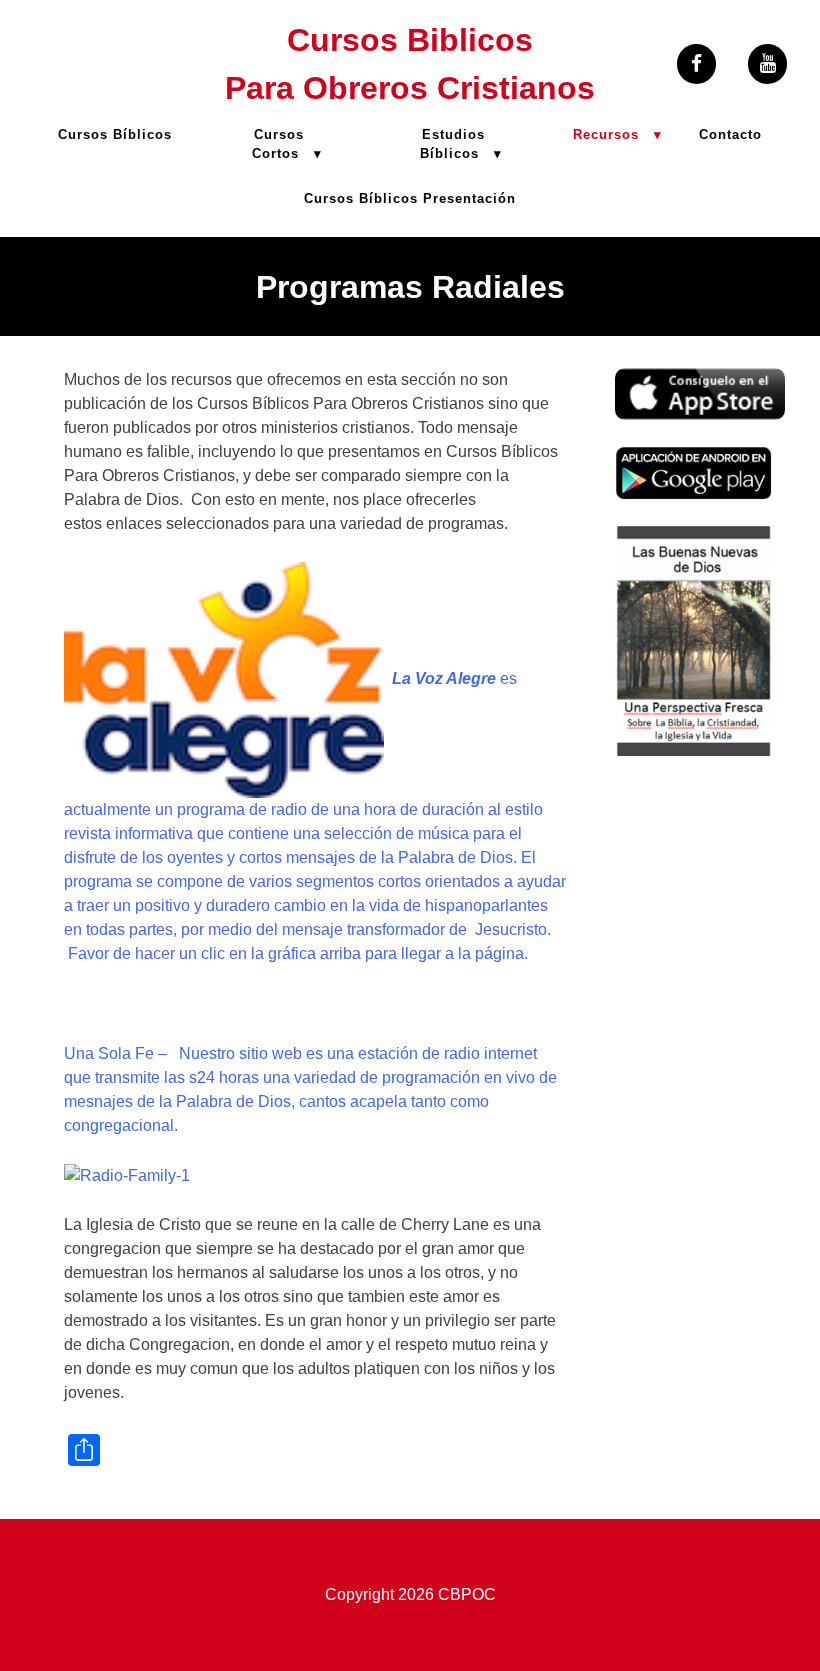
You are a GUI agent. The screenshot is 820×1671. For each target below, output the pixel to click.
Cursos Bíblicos (115, 134)
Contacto (730, 134)
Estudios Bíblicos (452, 144)
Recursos (606, 134)
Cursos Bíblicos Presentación (410, 198)
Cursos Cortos (278, 144)
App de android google (669, 469)
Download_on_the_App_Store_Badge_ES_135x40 (700, 379)
